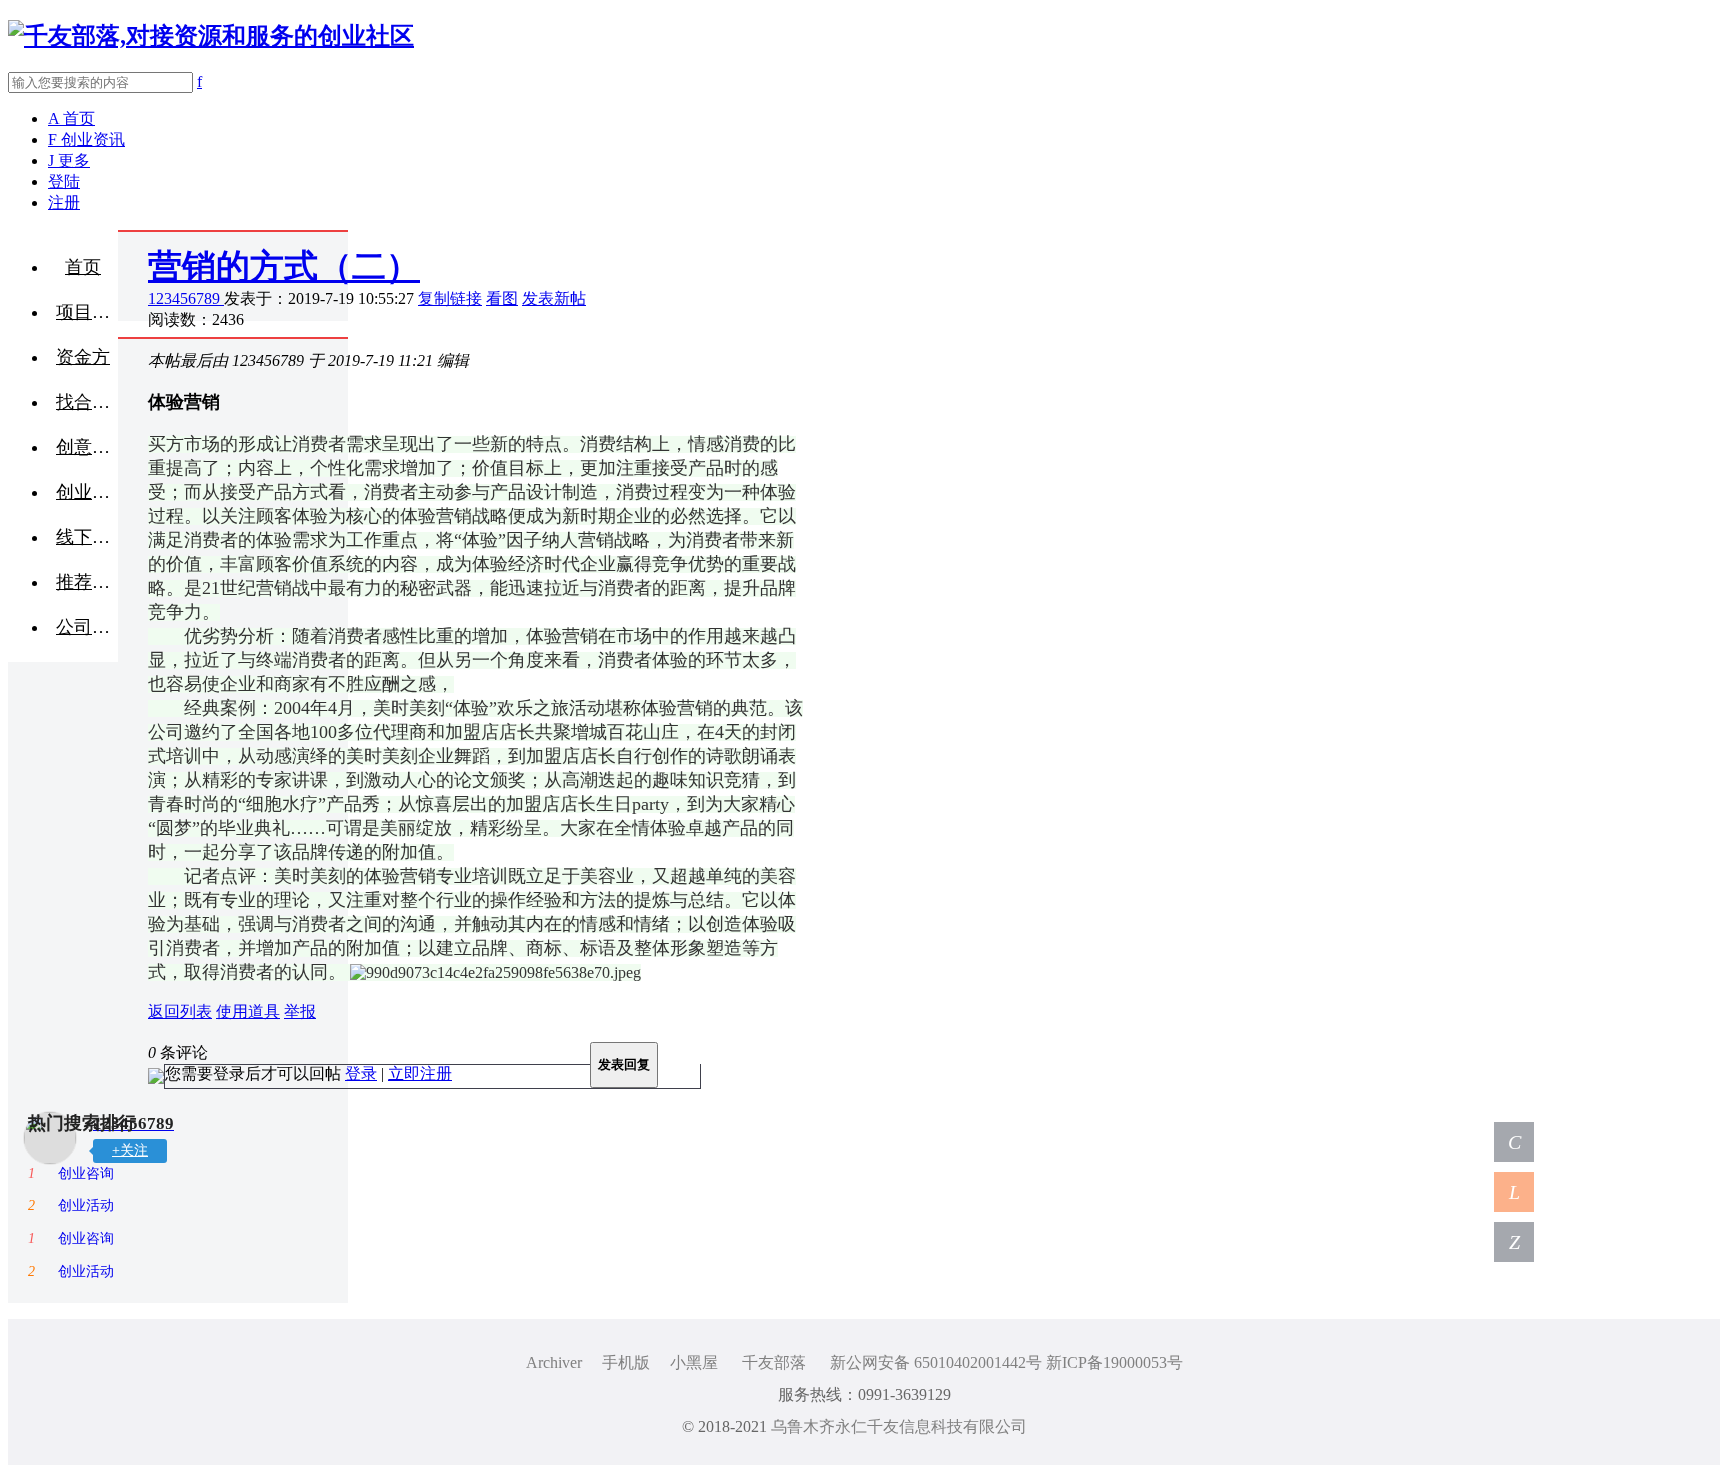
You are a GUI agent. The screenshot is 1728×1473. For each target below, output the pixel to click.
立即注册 (420, 1073)
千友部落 (774, 1362)
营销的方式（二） (284, 266)
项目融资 (87, 312)
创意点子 (87, 447)
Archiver (554, 1362)
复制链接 (450, 298)
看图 (502, 298)
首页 (83, 267)
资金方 (83, 357)
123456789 (186, 298)
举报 (300, 1011)
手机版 (626, 1362)
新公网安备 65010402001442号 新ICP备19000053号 (1006, 1362)
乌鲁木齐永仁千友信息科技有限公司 (899, 1426)
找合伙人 (87, 402)
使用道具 (248, 1011)
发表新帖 (554, 298)
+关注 (130, 1150)
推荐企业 (87, 582)
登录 (361, 1073)
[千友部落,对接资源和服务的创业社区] (211, 36)
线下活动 (87, 537)
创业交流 (87, 492)
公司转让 (87, 627)
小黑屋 (694, 1362)
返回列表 (180, 1011)
